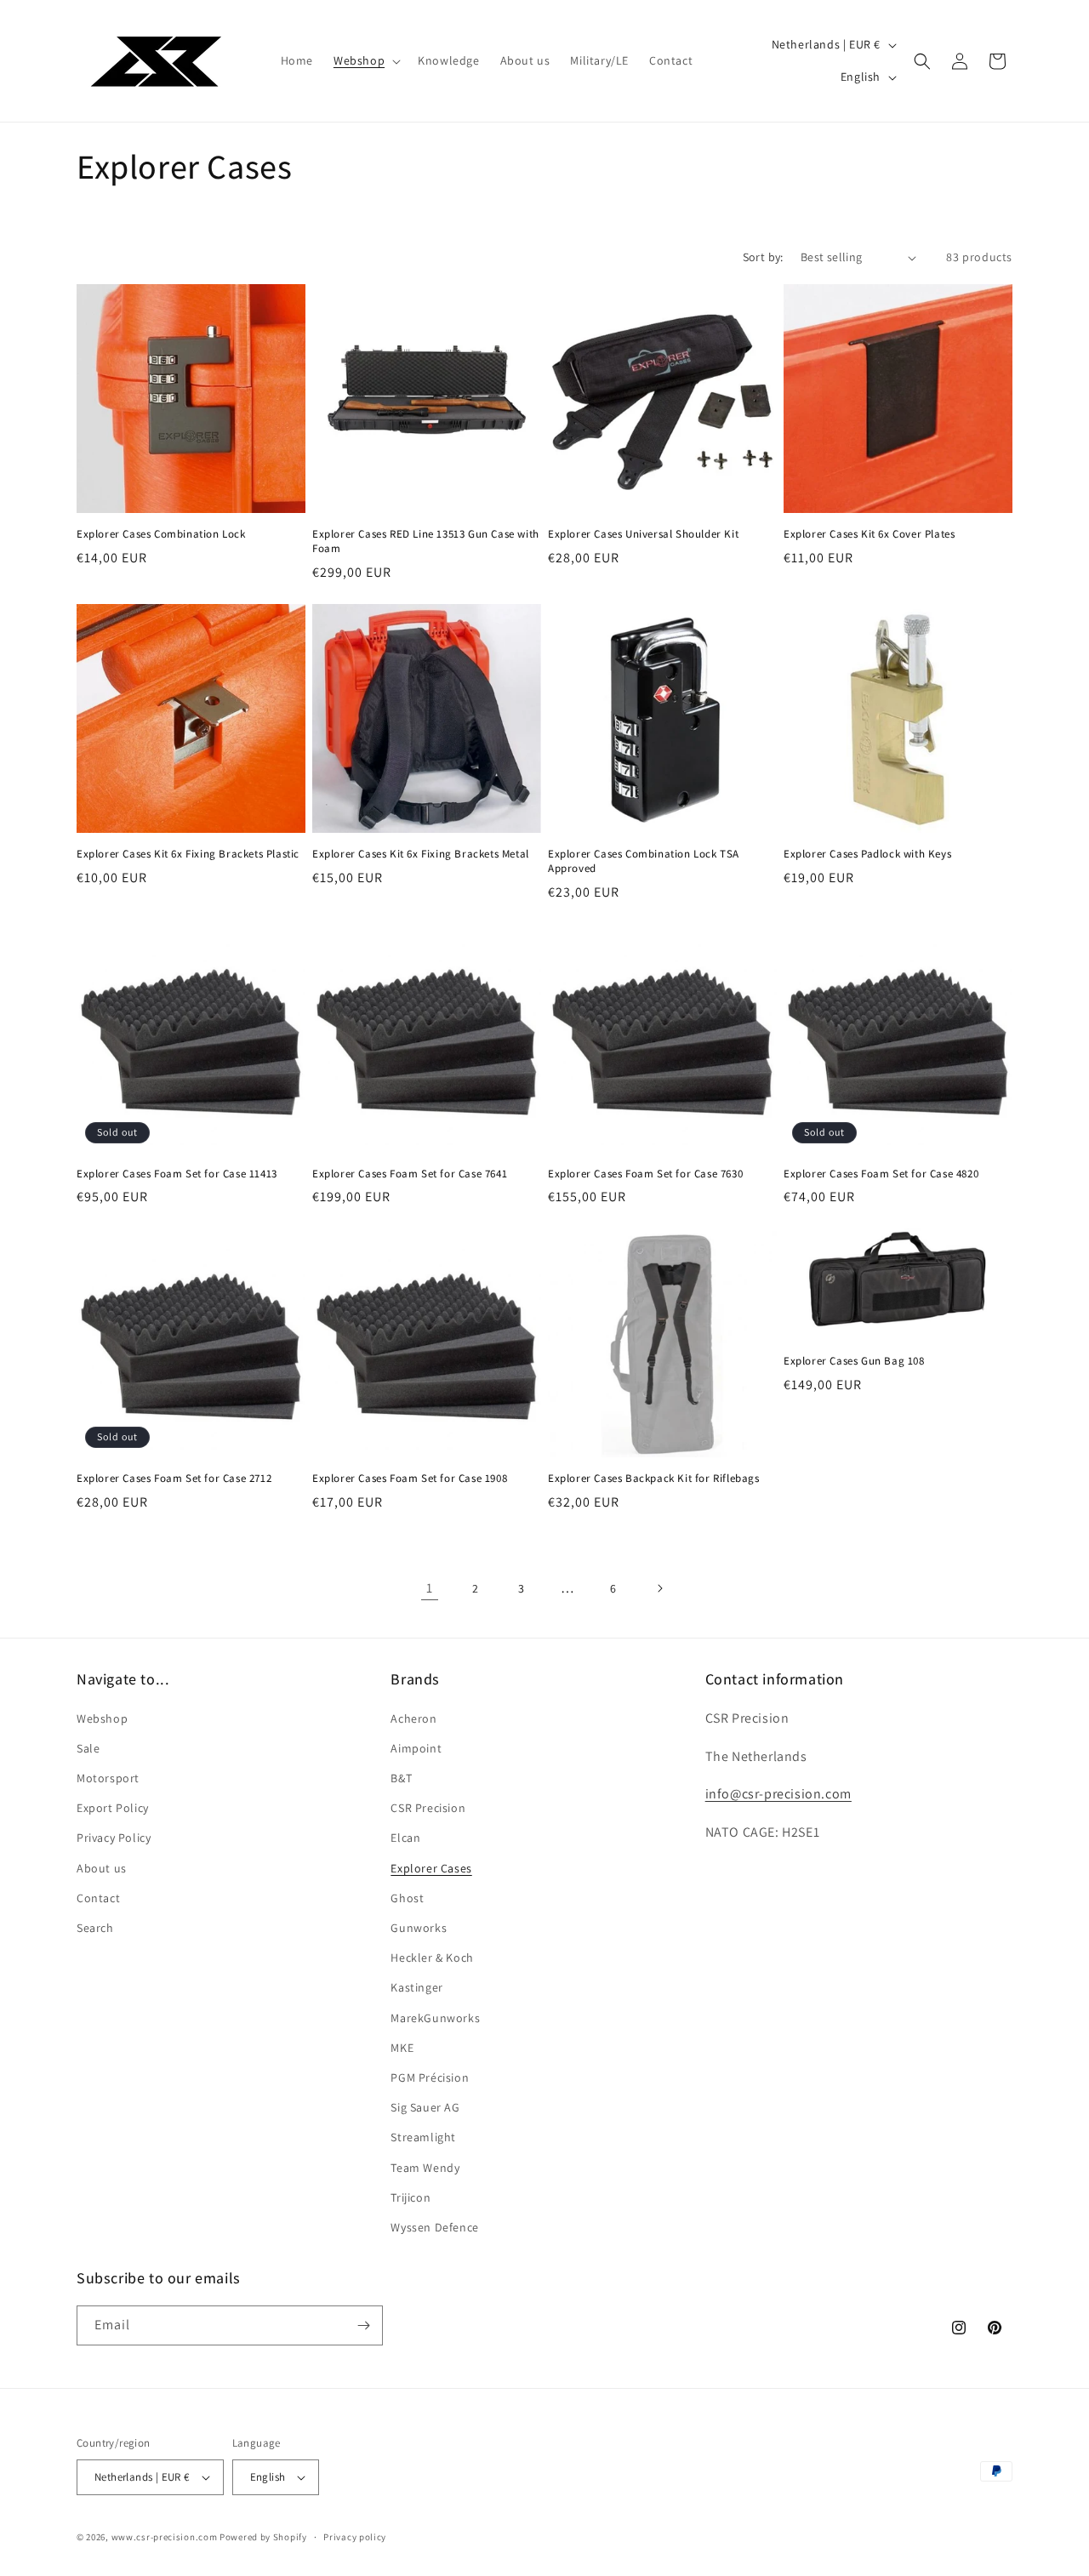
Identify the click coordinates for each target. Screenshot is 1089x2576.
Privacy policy (355, 2537)
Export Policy (113, 1808)
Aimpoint (416, 1748)
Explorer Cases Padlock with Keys (867, 854)
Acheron (413, 1718)
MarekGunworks (435, 2018)
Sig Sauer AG (425, 2107)
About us (102, 1868)
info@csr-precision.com (778, 1794)
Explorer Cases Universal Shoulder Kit (643, 534)
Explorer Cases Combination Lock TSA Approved (644, 861)
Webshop (102, 1718)
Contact (98, 1898)
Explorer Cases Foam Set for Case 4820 (881, 1174)
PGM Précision (430, 2077)
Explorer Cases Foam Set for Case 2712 (174, 1479)
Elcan (405, 1838)
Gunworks (419, 1928)
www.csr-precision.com (165, 2537)
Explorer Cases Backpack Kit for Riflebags (654, 1479)
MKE (402, 2048)
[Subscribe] (363, 2325)
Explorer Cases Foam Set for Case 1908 (410, 1479)
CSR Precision (428, 1808)
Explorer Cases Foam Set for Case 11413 (177, 1174)
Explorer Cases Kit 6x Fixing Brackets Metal (421, 854)
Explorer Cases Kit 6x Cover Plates (869, 534)
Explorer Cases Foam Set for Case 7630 (645, 1174)
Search (95, 1928)
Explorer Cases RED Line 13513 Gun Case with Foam (426, 541)
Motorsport (108, 1778)
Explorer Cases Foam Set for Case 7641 (410, 1174)
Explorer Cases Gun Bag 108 (854, 1361)
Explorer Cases (431, 1868)
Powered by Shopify (263, 2537)
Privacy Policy (114, 1838)
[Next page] (659, 1588)
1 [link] (430, 1588)
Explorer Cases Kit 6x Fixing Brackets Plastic (188, 854)
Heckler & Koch (432, 1958)
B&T (401, 1778)
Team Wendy (425, 2168)
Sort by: (763, 257)
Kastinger (416, 1987)
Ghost (407, 1898)
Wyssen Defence (434, 2227)
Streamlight (423, 2137)
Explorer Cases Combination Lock (161, 534)
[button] (365, 60)
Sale (88, 1748)
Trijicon (411, 2197)
